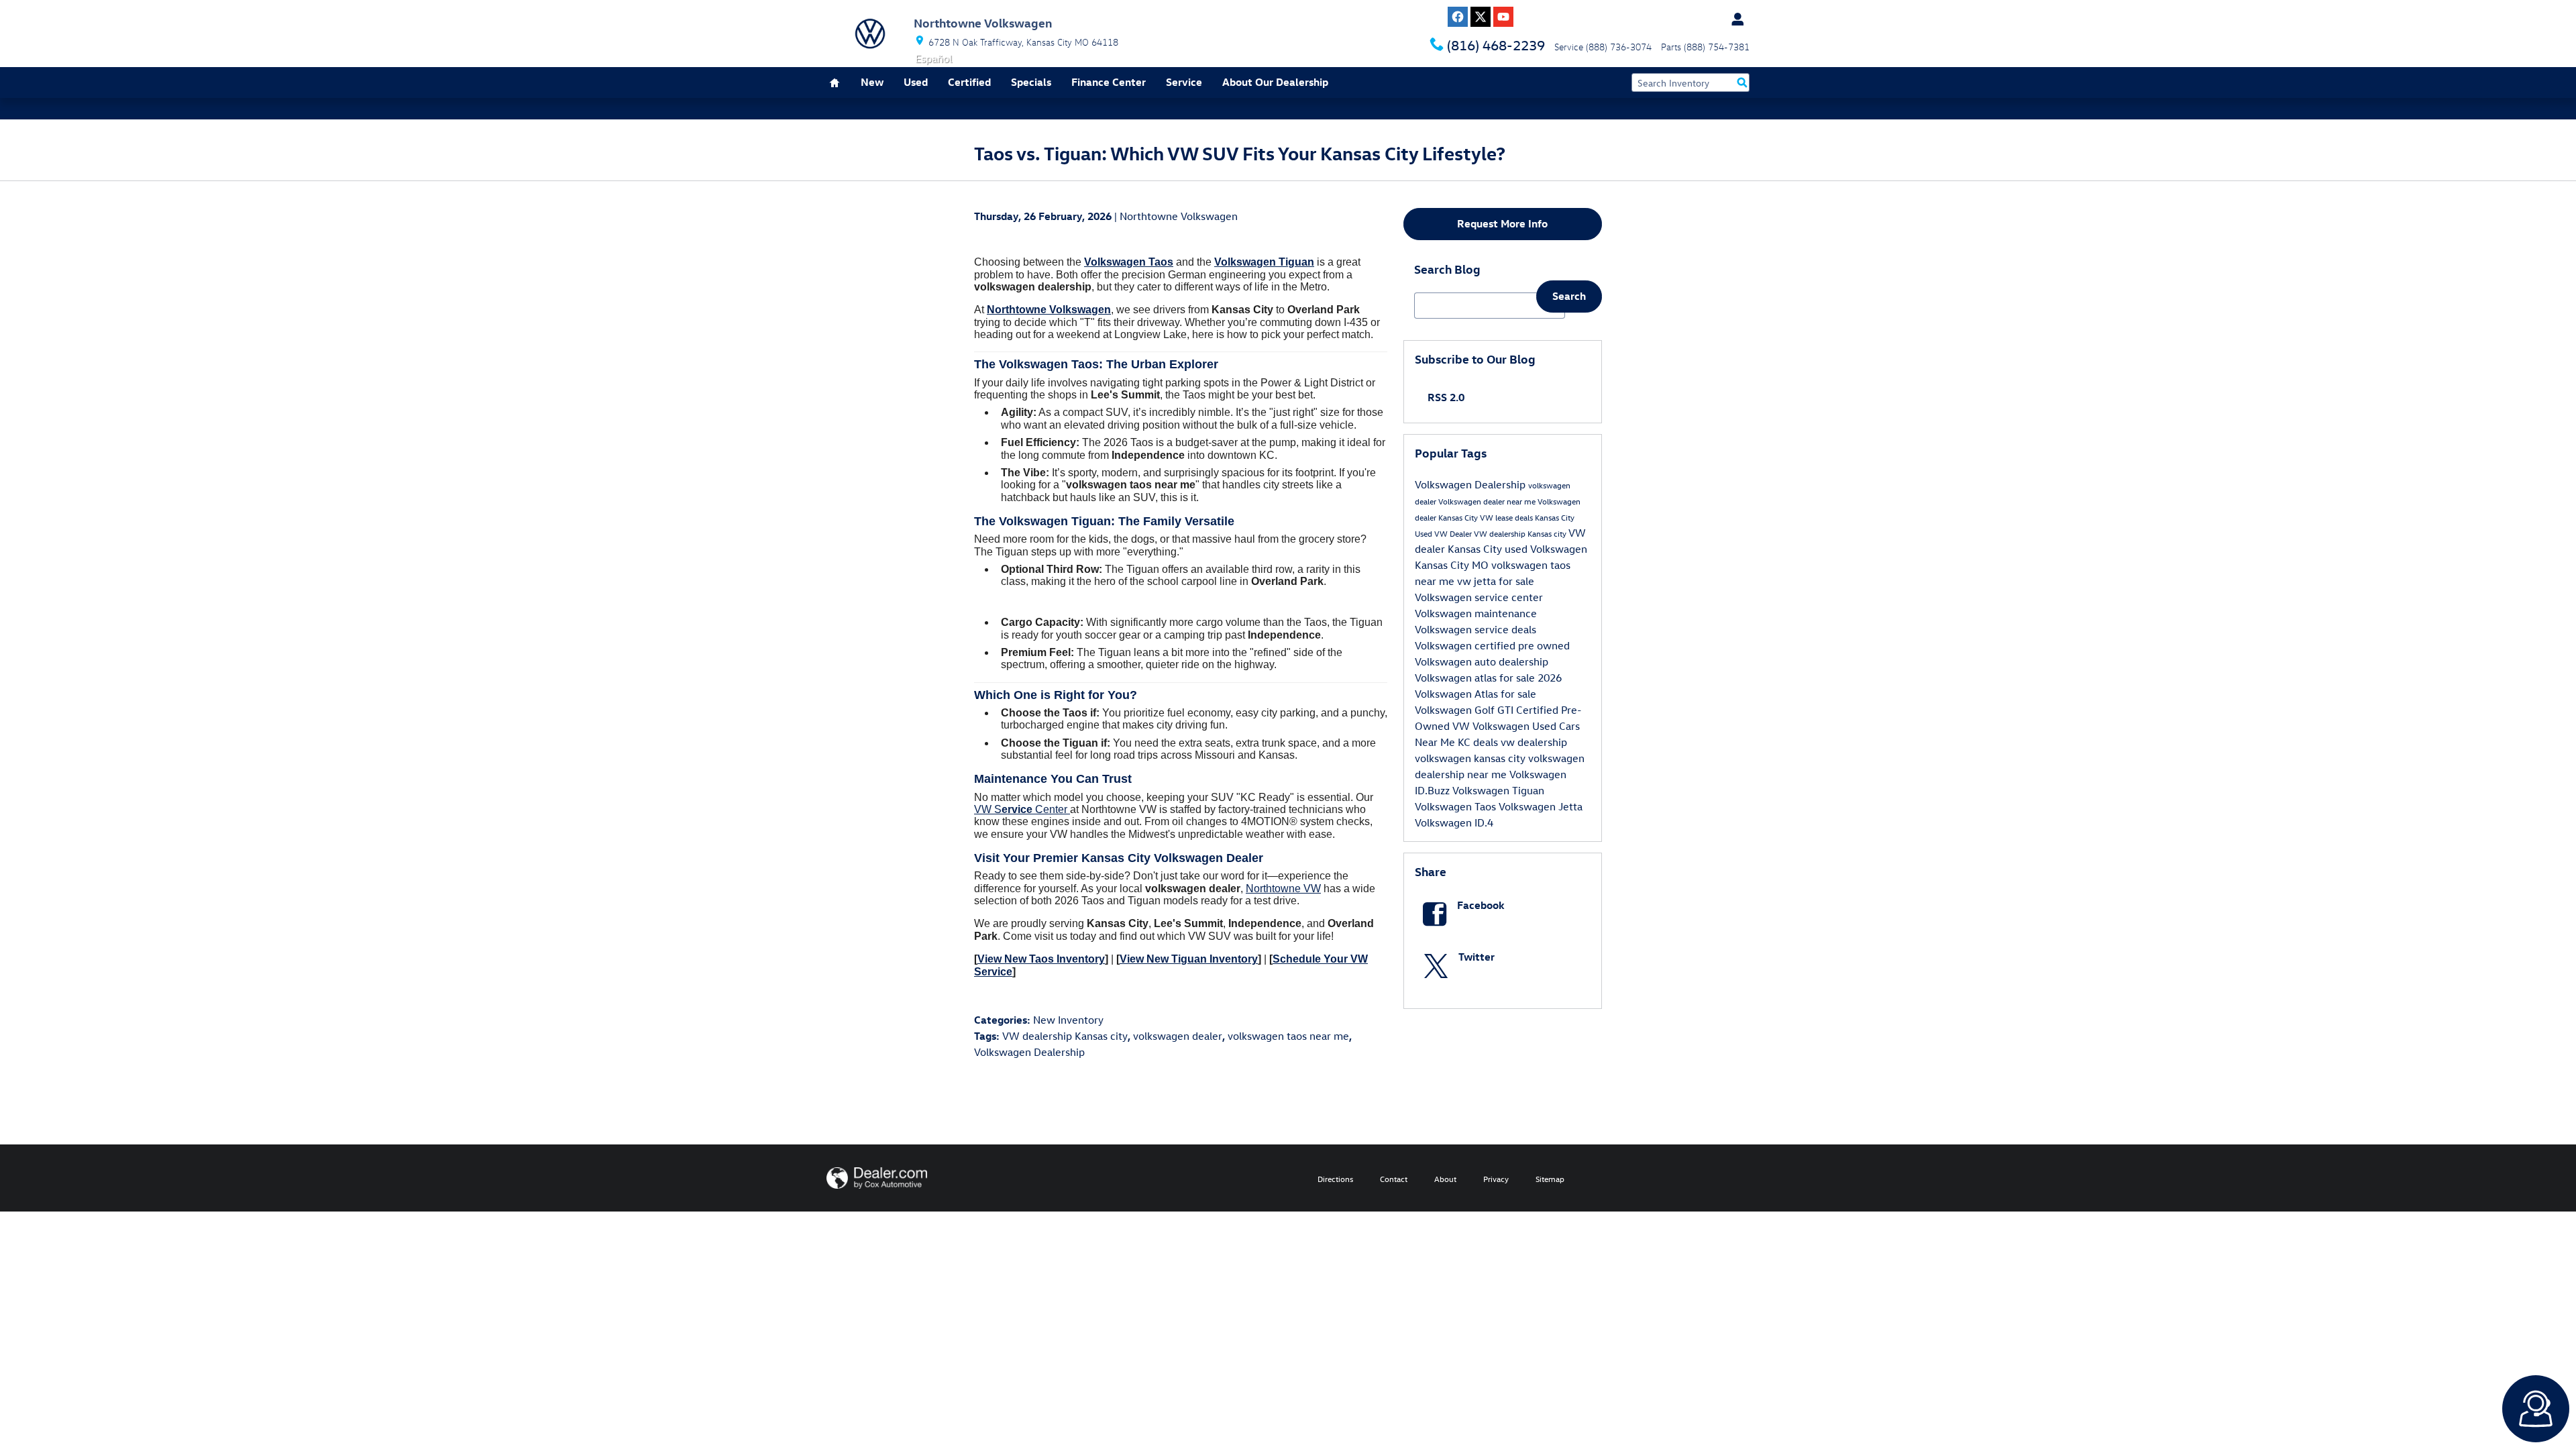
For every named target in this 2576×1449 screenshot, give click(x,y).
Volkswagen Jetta (1541, 806)
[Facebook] (1458, 17)
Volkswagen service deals (1475, 629)
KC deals (1479, 742)
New (872, 82)
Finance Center (1109, 82)
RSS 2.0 (1445, 397)
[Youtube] (1503, 17)
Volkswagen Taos (1457, 806)
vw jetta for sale (1496, 581)
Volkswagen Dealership (1029, 1052)
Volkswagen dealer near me (1488, 501)
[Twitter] (1481, 17)
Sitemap (1550, 1179)
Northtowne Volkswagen (1179, 216)
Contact (1394, 1179)
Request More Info (1502, 223)
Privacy (1496, 1179)
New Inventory (1068, 1020)
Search (1569, 296)
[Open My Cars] (1734, 19)
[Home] (870, 34)
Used (916, 82)
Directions (1335, 1179)
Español (933, 58)
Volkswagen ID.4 (1454, 822)
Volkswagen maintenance (1476, 613)
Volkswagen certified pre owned (1492, 645)
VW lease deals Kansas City (1527, 517)
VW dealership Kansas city (1065, 1036)
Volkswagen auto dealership (1482, 661)
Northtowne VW (1283, 889)
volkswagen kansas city (1471, 758)
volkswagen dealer (1178, 1036)
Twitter (1477, 957)
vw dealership (1534, 742)
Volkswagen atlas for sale (1476, 678)
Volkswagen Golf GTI (1465, 710)
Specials (1031, 82)
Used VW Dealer (1444, 533)
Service (1184, 82)
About (1445, 1179)
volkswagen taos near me (1288, 1036)
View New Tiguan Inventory (1189, 959)
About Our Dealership (1275, 82)
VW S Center (1022, 809)
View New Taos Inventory (1041, 959)
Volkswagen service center (1479, 597)
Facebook (1481, 905)
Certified (969, 82)
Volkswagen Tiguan (1498, 790)
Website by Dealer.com (877, 1178)
